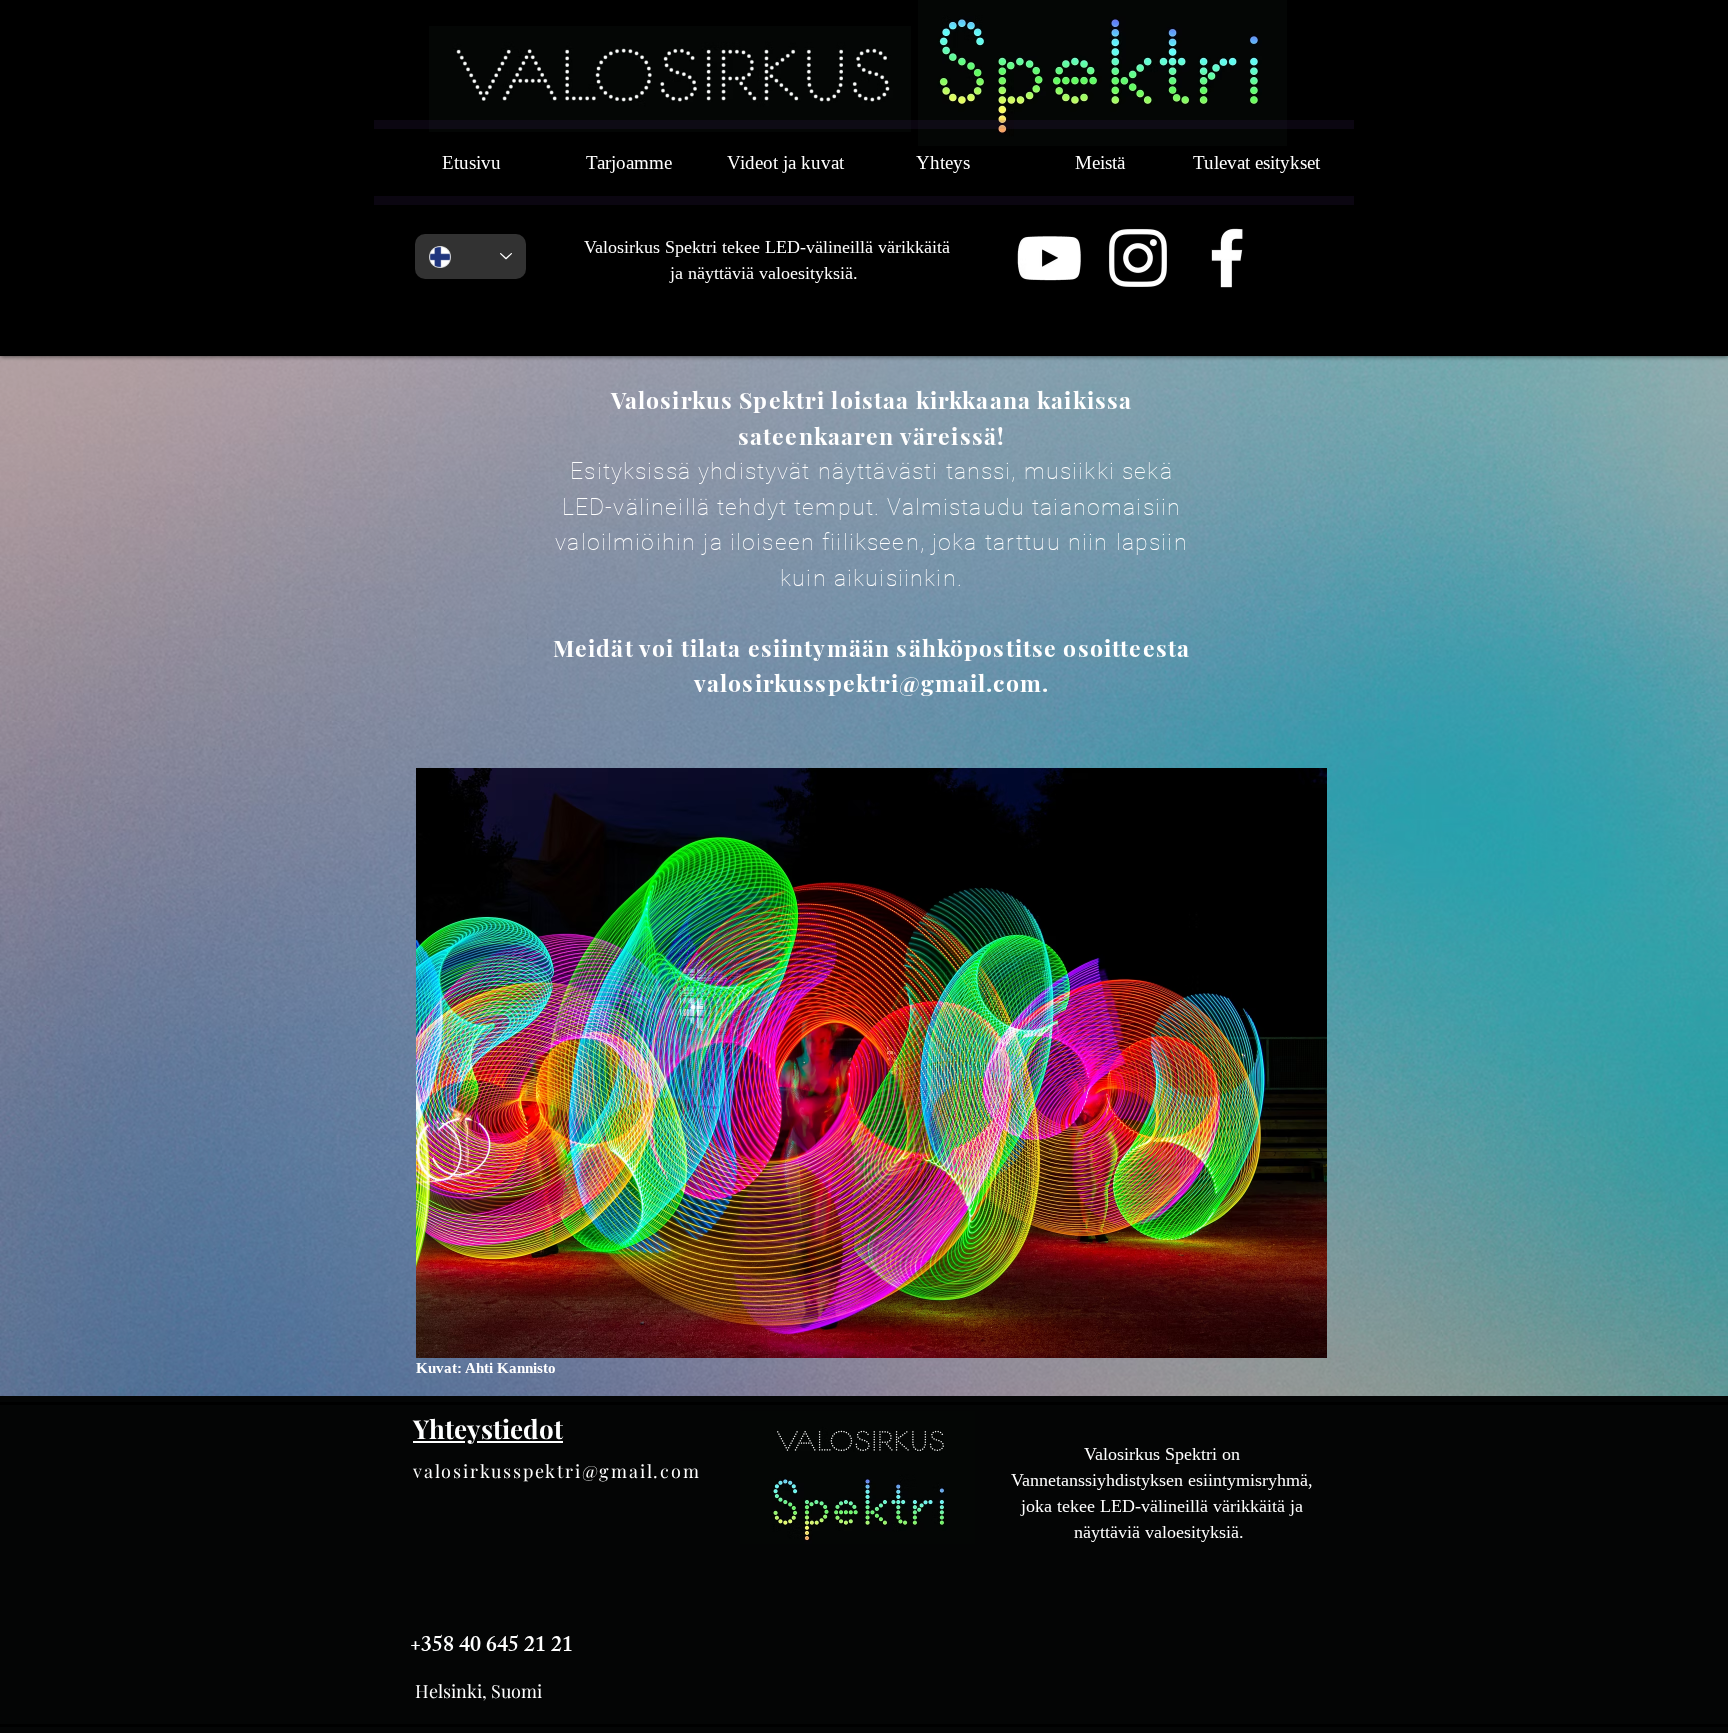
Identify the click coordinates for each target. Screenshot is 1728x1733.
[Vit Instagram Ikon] (1138, 258)
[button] (871, 1063)
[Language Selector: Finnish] (470, 256)
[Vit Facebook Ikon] (1227, 258)
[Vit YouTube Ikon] (1049, 258)
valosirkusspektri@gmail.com (557, 1471)
